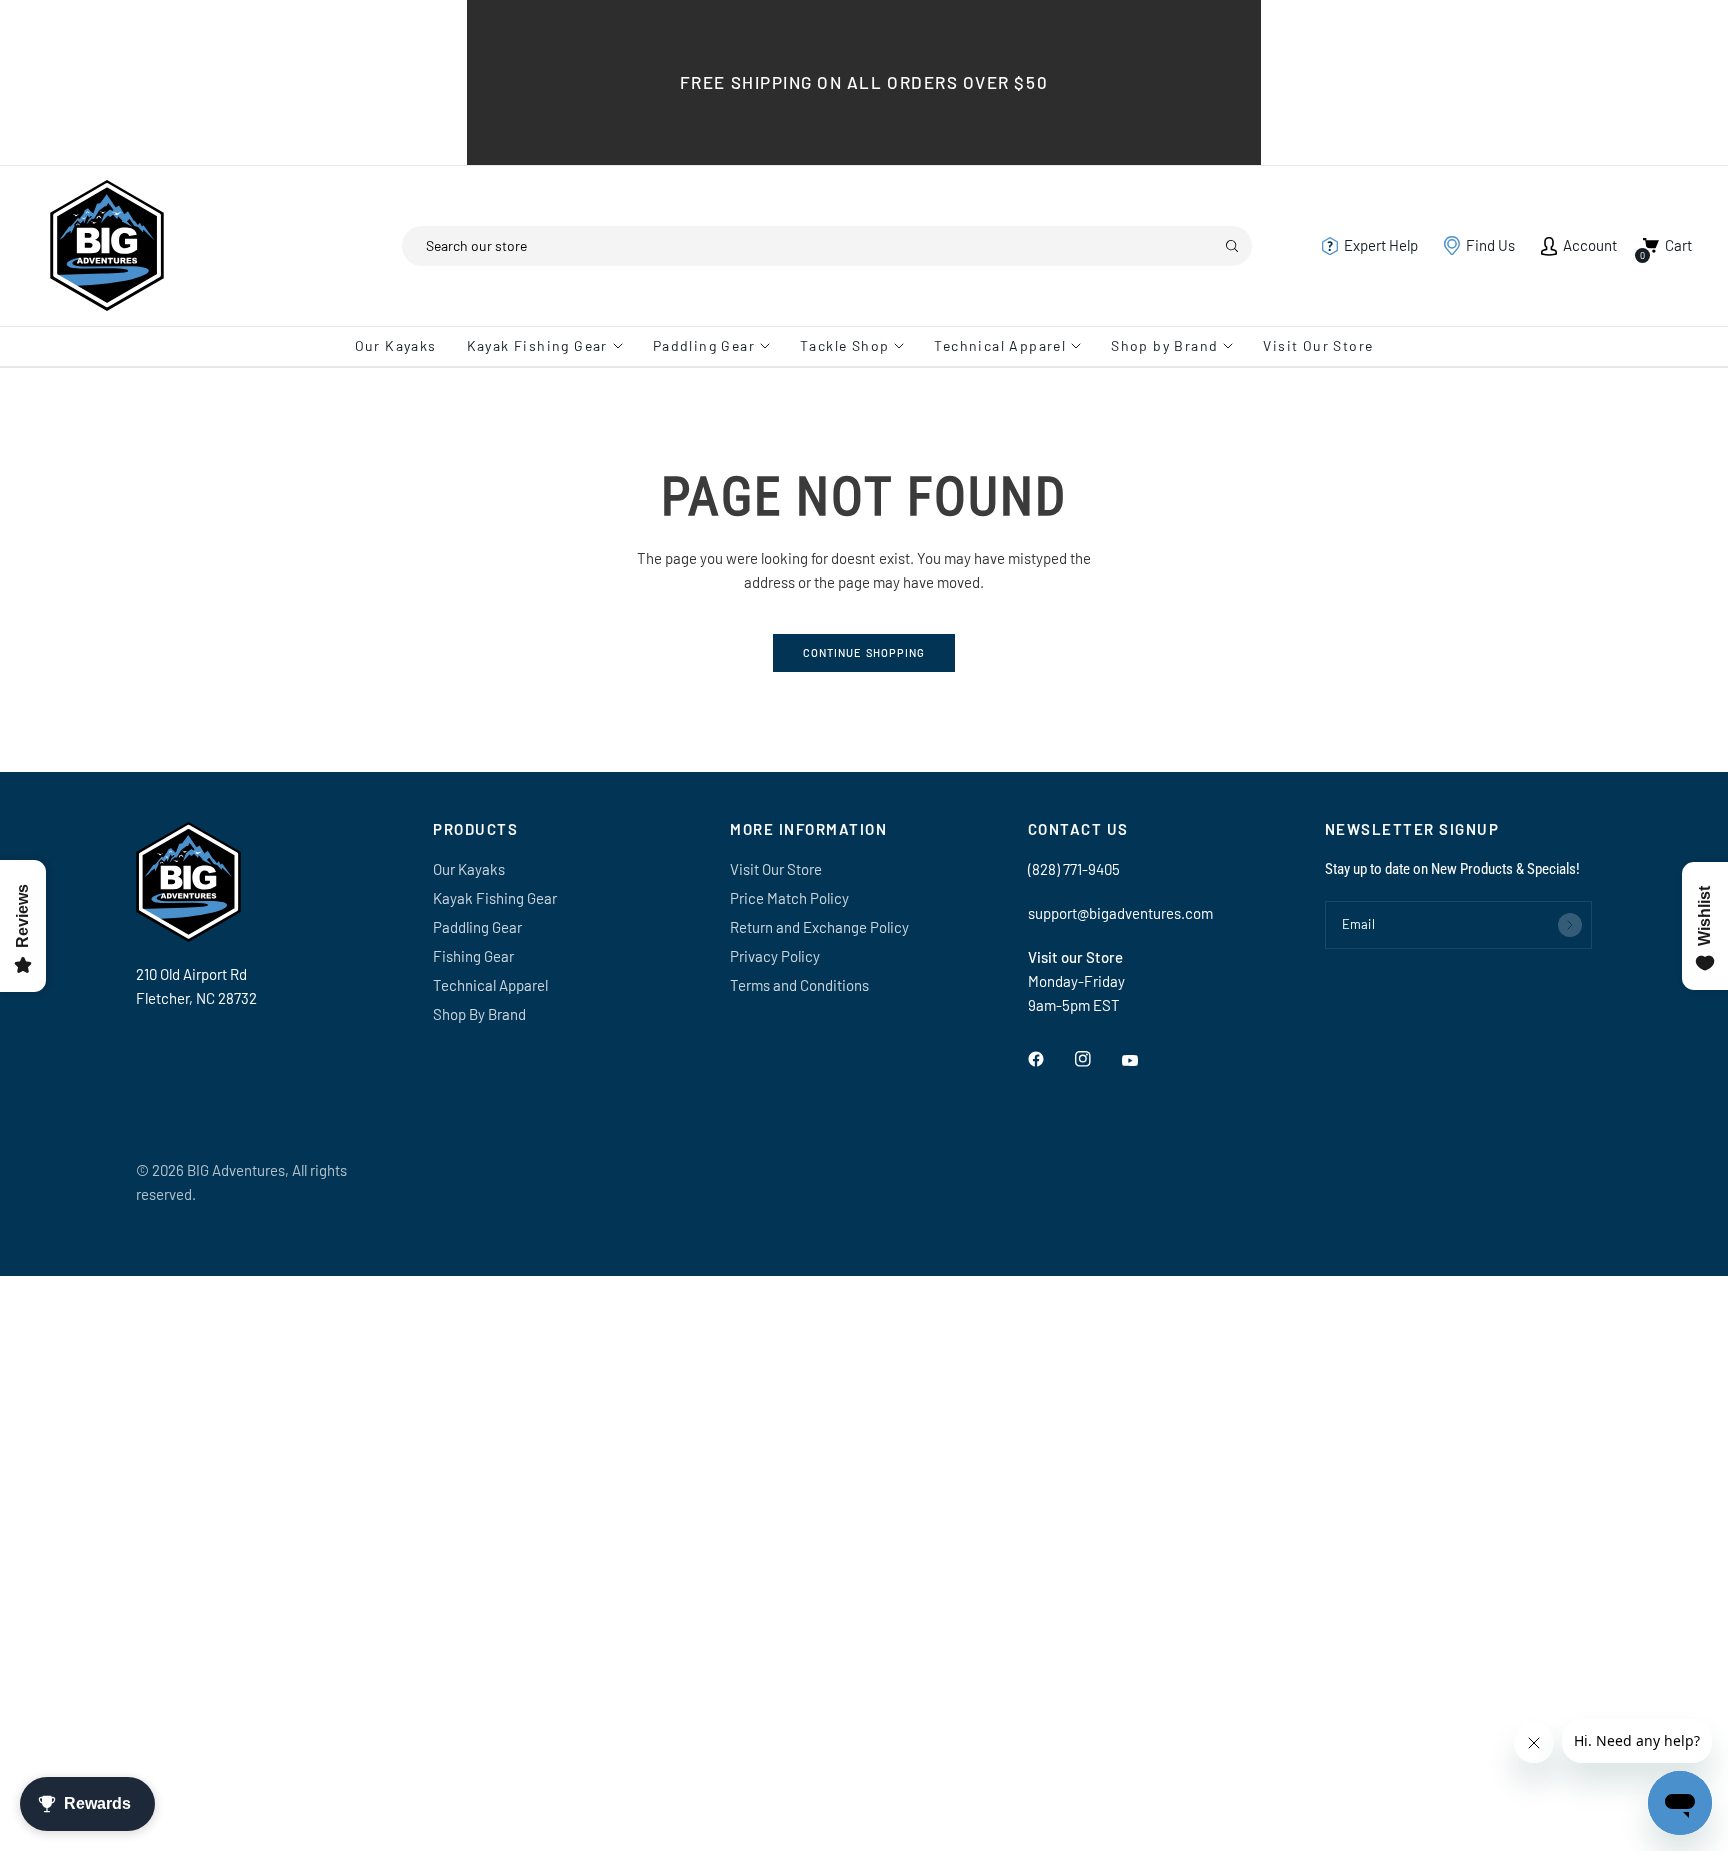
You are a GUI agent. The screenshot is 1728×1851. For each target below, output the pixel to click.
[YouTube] (1144, 1061)
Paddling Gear (704, 345)
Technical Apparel (1000, 345)
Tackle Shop (844, 345)
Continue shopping (864, 652)
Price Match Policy (789, 898)
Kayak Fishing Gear (537, 345)
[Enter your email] (1570, 925)
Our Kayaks (396, 345)
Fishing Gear (473, 956)
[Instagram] (1097, 1059)
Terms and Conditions (799, 985)
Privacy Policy (775, 956)
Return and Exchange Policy (819, 927)
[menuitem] (403, 346)
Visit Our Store (1318, 345)
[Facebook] (1050, 1059)
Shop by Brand (1164, 345)
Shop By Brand (479, 1014)
